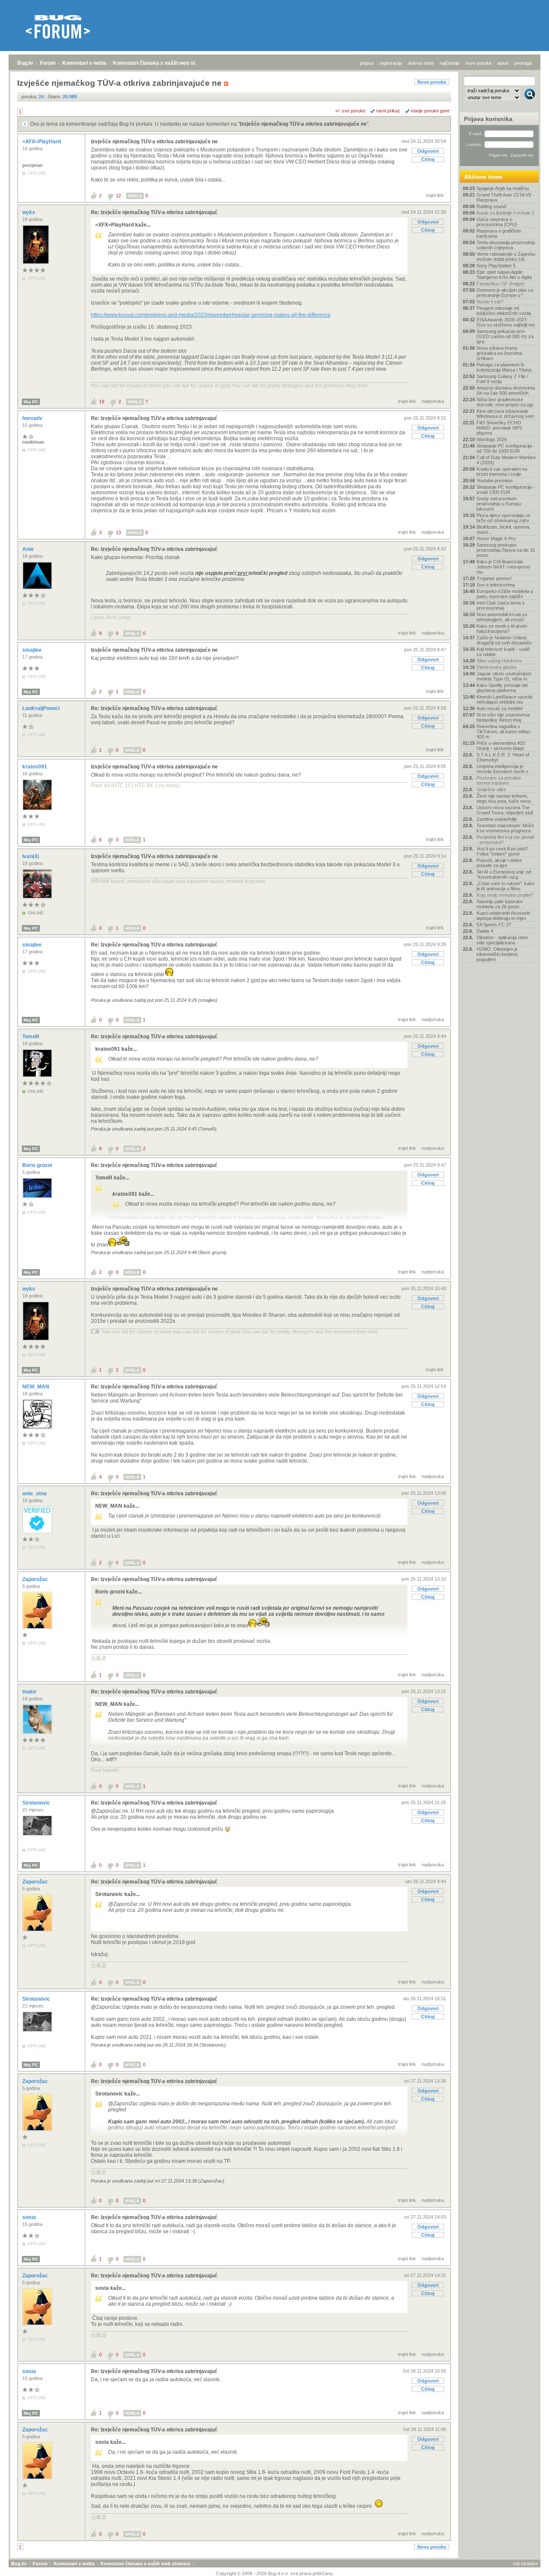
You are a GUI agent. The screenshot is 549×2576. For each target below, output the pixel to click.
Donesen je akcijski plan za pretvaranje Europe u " (505, 293)
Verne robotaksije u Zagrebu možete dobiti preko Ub (506, 257)
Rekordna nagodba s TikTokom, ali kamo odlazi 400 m (503, 732)
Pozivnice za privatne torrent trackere (499, 780)
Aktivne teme (483, 177)
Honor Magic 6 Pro (496, 538)
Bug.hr (25, 63)
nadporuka (433, 401)
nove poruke (478, 63)
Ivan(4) (31, 856)
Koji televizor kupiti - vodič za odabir (503, 652)
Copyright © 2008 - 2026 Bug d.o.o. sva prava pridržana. (275, 2573)
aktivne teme (421, 63)
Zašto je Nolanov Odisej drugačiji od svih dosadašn (504, 640)
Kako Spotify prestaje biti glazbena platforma (502, 688)
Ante (29, 549)
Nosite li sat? (490, 302)
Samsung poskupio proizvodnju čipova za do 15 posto (506, 550)
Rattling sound (491, 206)
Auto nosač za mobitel (499, 708)
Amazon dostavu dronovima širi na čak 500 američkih (506, 390)
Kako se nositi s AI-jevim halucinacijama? (502, 629)
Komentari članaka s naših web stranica (162, 63)
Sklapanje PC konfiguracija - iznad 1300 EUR (506, 490)
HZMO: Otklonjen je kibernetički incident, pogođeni (498, 954)
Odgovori (428, 151)
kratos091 (35, 767)
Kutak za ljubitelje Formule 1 (505, 213)
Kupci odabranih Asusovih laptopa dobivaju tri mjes (503, 916)
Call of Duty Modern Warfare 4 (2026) (506, 460)
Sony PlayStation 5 (496, 266)
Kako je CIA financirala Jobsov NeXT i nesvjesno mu (503, 567)
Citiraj (428, 159)
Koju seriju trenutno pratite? (505, 895)
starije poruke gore (430, 111)
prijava (367, 63)
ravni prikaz (388, 111)
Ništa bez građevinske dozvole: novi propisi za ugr (505, 402)
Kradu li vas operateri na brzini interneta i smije (502, 472)
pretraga (523, 63)
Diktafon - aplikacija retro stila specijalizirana (502, 940)
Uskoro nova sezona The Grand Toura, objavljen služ (505, 810)
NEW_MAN (36, 1387)
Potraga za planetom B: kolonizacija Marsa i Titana (504, 367)
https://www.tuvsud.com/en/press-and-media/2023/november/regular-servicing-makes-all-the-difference (211, 315)
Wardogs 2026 (492, 439)
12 (118, 196)
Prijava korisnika (488, 119)
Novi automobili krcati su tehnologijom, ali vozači (502, 617)
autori (503, 63)
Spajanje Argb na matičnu (503, 188)
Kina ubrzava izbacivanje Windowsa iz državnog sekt (505, 414)
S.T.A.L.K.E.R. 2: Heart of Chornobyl (503, 757)
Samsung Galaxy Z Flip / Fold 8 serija (502, 379)
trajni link (435, 195)
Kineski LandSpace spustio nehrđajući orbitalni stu (505, 699)
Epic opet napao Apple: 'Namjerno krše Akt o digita (504, 275)
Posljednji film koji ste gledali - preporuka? (505, 840)
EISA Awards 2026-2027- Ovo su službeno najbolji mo (506, 322)
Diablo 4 (485, 931)
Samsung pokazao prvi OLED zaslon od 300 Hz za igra (505, 336)
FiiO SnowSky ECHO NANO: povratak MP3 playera (499, 428)
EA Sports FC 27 (494, 925)
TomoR (32, 1037)
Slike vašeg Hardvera (499, 661)
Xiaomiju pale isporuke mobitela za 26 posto (500, 904)
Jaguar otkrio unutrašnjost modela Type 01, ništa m (504, 676)
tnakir (30, 1692)
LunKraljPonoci (42, 708)
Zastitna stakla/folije (497, 819)
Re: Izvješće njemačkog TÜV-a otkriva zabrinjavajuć (154, 212)
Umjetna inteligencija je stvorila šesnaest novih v (502, 769)
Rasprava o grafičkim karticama (499, 233)
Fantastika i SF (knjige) (501, 284)
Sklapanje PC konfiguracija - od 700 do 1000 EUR (506, 448)
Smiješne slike (491, 789)
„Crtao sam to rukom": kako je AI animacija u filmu (505, 886)
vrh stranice (525, 2564)
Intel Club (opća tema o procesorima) (501, 605)
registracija (391, 63)
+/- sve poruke (350, 111)
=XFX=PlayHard (42, 142)
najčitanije (450, 63)
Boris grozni (38, 1165)
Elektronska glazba (496, 667)
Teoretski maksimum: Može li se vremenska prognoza (505, 828)
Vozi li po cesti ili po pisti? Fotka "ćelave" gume (502, 851)
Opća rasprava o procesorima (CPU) (497, 222)
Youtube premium (495, 481)
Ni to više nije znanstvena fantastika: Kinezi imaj (503, 717)
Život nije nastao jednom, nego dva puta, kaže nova (504, 798)
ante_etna (35, 1494)
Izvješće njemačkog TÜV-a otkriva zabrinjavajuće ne (303, 124)
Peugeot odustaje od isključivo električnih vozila (504, 311)
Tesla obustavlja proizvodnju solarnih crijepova (506, 245)
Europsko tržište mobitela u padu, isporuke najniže (505, 594)
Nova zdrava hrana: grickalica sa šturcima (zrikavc (499, 353)
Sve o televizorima (496, 585)
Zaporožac (36, 1579)
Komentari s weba (84, 63)
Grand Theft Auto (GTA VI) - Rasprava (505, 197)
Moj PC (31, 402)
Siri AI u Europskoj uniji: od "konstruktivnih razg (504, 874)
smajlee (33, 650)
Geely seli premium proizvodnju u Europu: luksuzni (499, 504)
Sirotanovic (37, 1803)
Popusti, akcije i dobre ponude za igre (499, 863)
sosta (30, 2217)
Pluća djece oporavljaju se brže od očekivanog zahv (504, 518)
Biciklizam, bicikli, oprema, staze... (504, 529)
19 (102, 402)
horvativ (33, 418)
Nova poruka (432, 82)
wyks (29, 212)
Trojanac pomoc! (494, 578)
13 (118, 532)
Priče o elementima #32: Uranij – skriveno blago (501, 746)
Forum (48, 63)
